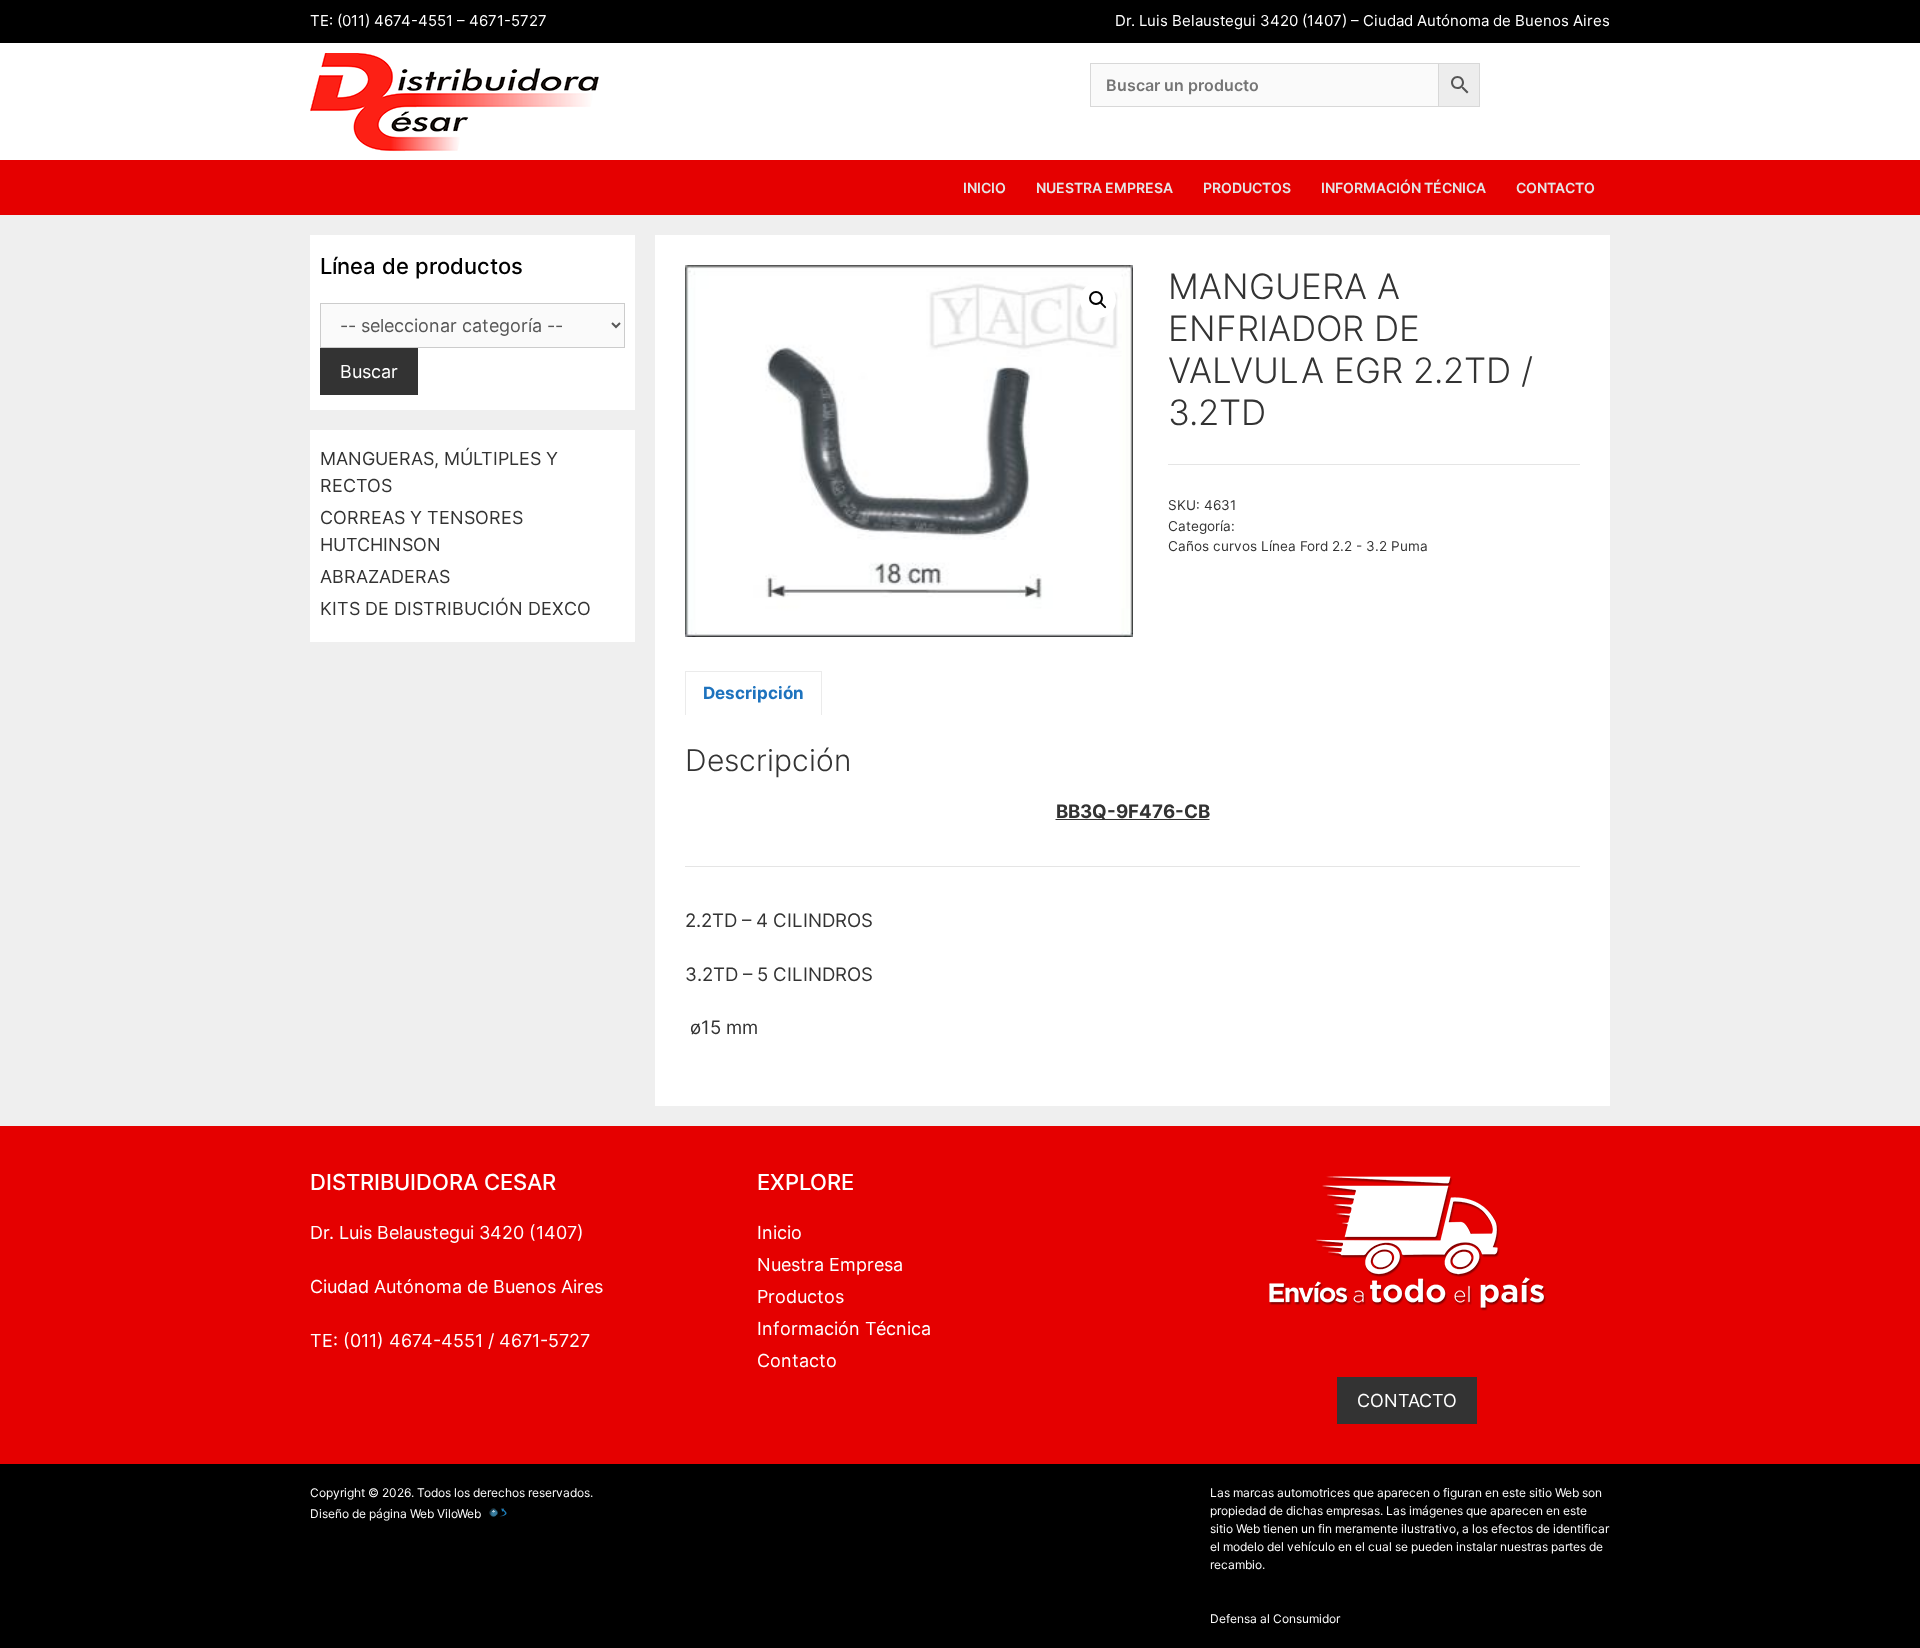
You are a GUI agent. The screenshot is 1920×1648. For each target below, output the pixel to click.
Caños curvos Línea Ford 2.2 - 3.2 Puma (1298, 546)
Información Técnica (1403, 187)
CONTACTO (1407, 1400)
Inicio (984, 187)
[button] (1098, 300)
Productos (1247, 187)
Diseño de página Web (372, 1513)
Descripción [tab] (753, 693)
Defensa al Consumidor (1275, 1618)
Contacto (1555, 187)
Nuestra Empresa (1104, 187)
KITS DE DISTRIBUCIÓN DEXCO (455, 608)
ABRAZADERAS (385, 576)
